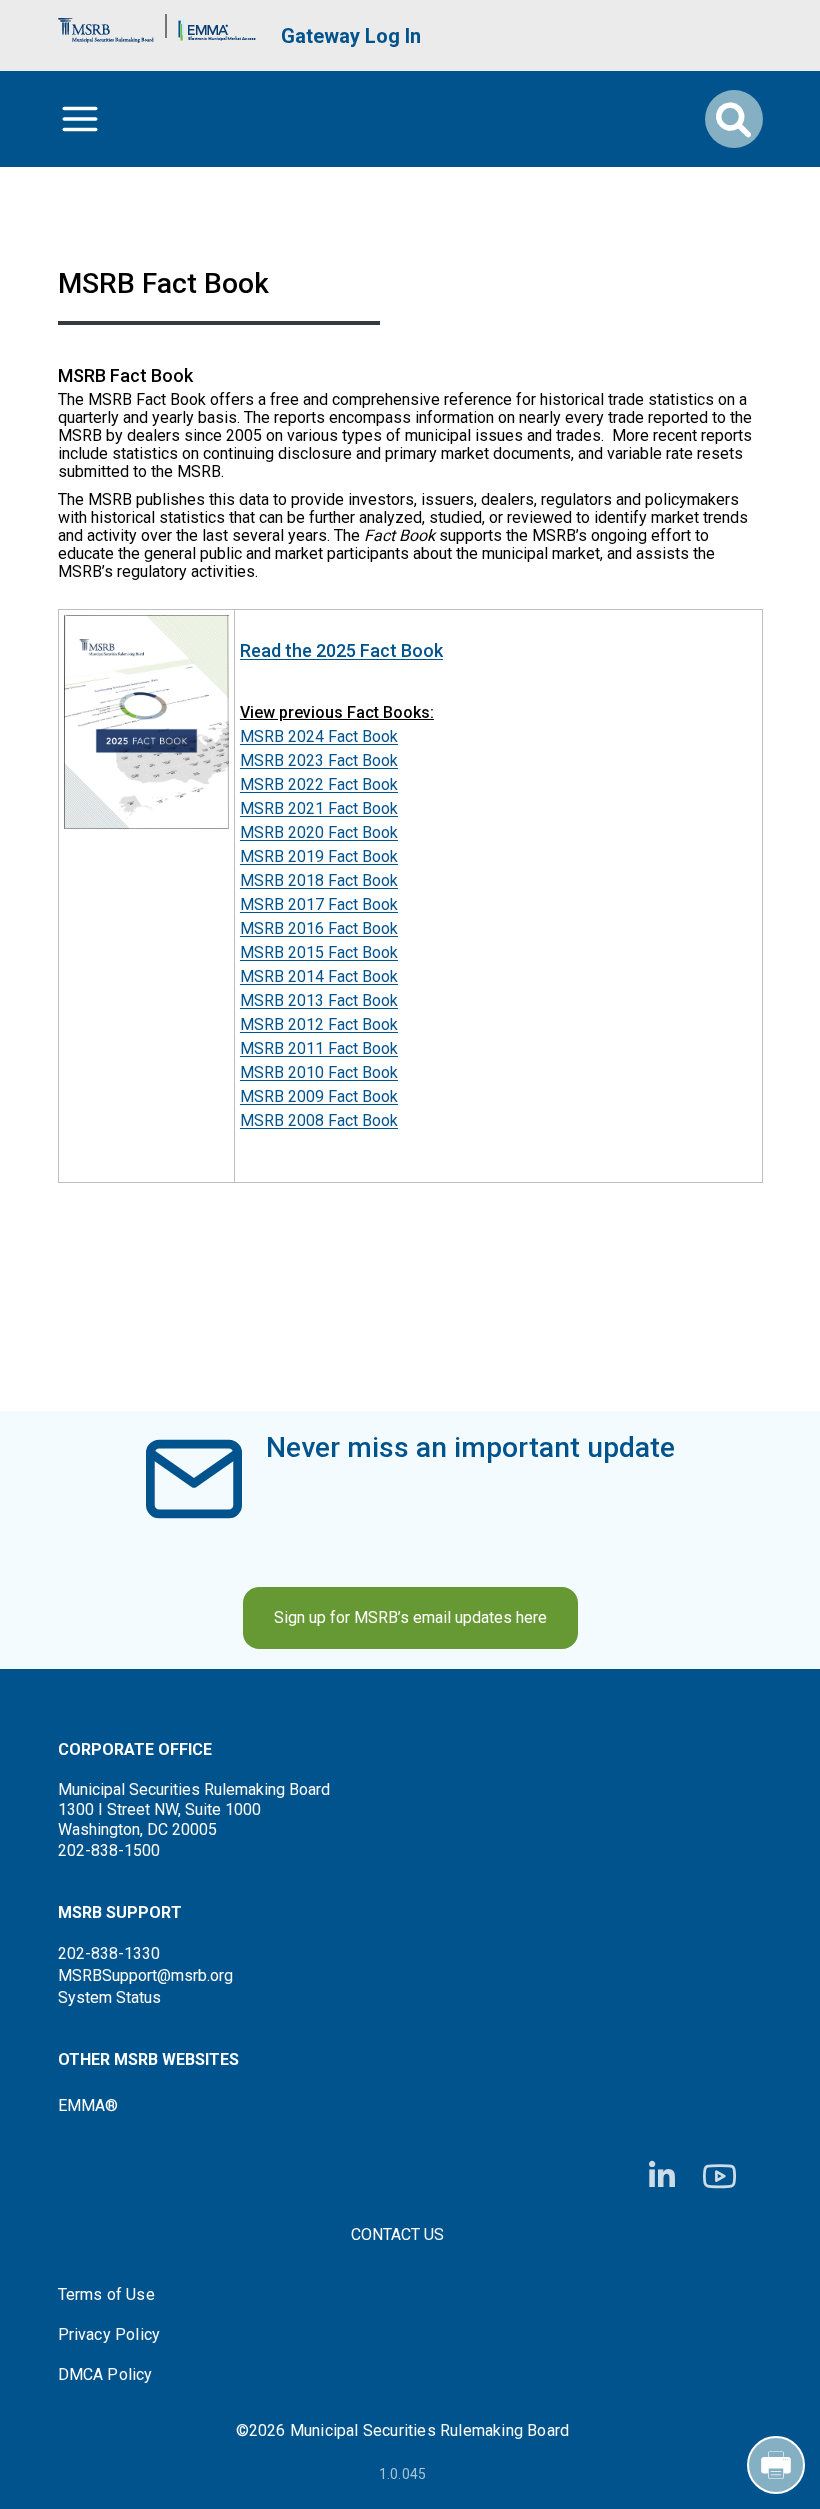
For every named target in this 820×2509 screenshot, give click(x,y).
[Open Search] (734, 119)
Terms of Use (106, 2295)
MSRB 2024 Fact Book (319, 736)
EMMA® (88, 2105)
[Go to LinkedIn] (662, 2176)
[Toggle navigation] (80, 119)
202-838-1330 (109, 1953)
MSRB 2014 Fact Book (319, 976)
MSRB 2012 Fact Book (319, 1024)
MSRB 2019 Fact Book (319, 856)
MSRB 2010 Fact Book (319, 1072)
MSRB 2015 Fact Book (319, 952)
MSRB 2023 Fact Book (319, 760)
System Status (109, 1997)
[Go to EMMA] (217, 25)
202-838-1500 (109, 1850)
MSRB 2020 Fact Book (319, 832)
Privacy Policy (109, 2335)
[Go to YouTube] (719, 2176)
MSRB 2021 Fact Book (319, 808)
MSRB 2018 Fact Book (319, 880)
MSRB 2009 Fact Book (319, 1096)
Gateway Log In (351, 36)
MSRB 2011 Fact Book (319, 1048)
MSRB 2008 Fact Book (319, 1120)
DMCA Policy (105, 2375)
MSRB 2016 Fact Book (319, 928)
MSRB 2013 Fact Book (319, 1000)
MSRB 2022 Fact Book (319, 784)
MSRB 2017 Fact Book (319, 904)
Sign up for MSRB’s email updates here (410, 1617)
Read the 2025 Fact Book (341, 650)
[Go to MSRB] (106, 25)
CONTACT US (397, 2234)
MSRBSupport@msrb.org (145, 1975)
